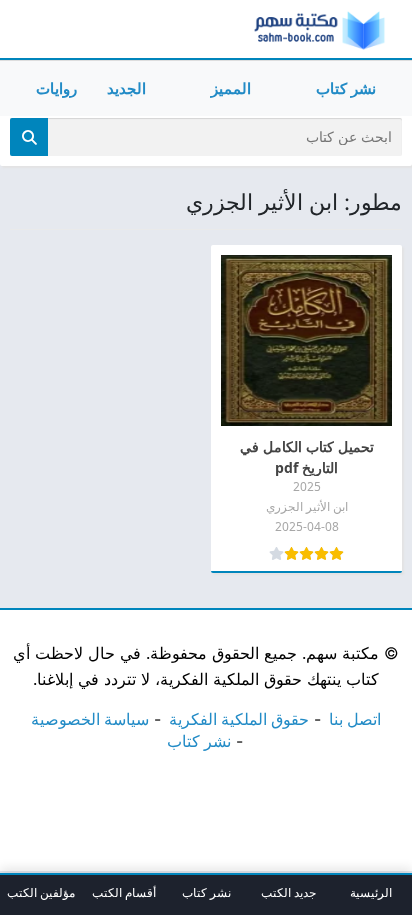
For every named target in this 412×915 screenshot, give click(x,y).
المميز (231, 88)
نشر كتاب (346, 88)
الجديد (126, 88)
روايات (56, 88)
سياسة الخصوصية (90, 719)
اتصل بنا (355, 719)
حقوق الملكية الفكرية (239, 719)
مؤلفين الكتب (41, 892)
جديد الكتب (288, 892)
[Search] (29, 137)
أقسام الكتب (124, 892)
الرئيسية (371, 892)
